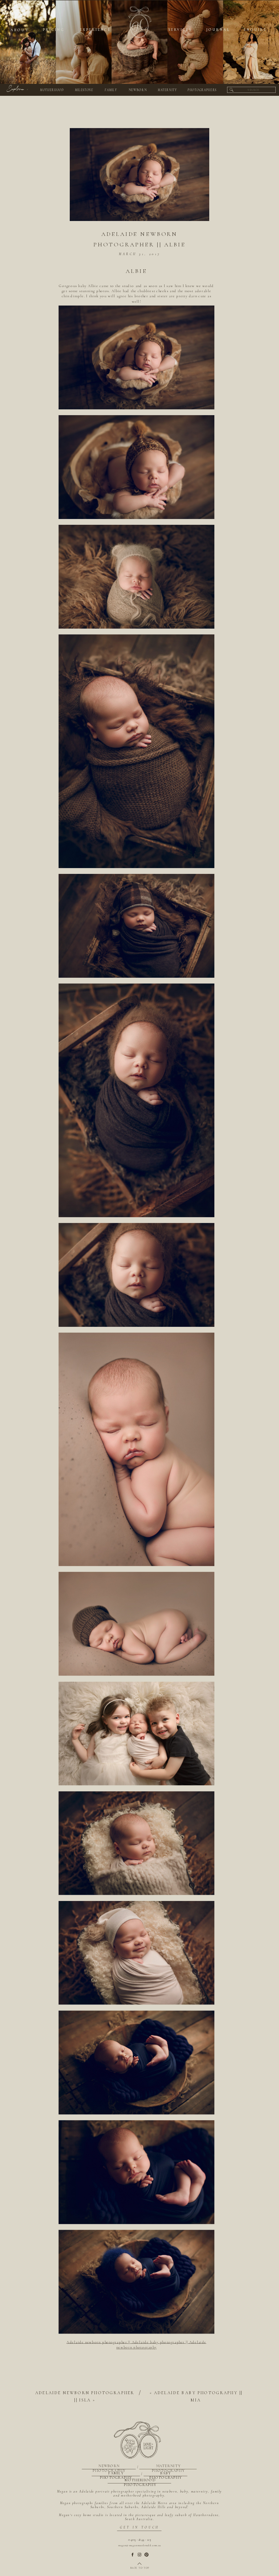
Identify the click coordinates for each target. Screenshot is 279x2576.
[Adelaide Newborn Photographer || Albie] (139, 175)
